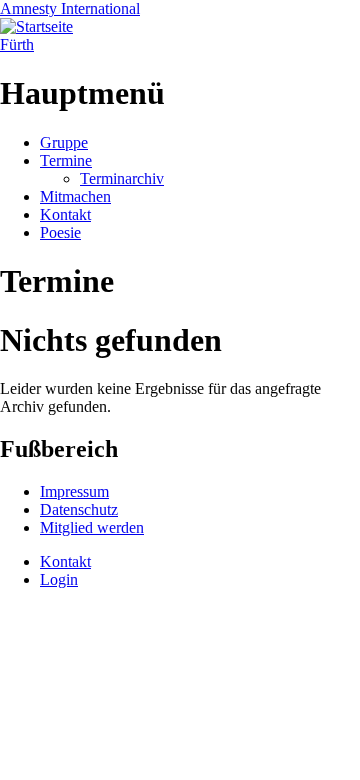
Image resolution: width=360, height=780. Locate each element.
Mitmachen (75, 196)
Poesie (60, 232)
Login (59, 579)
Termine (66, 160)
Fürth (17, 44)
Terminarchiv (122, 178)
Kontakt (65, 214)
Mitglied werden (92, 527)
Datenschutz (79, 509)
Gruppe (64, 142)
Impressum (74, 491)
